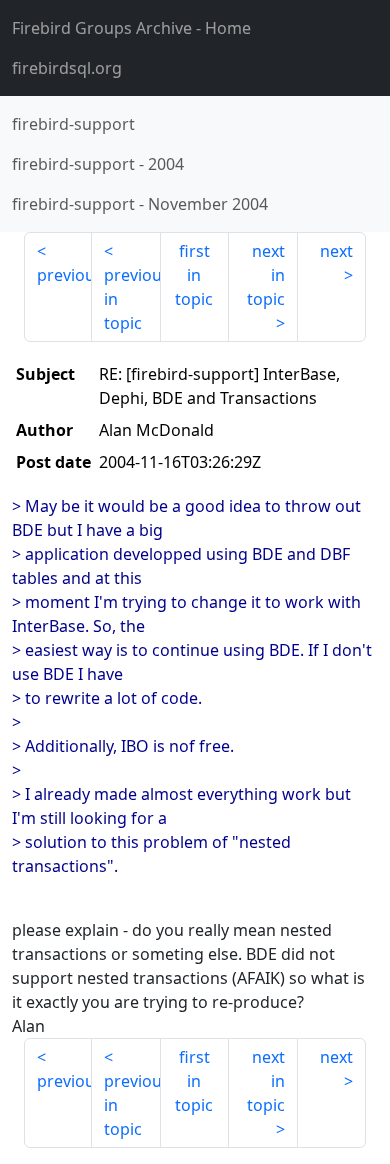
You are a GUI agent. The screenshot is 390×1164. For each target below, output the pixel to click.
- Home (131, 28)
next (336, 251)
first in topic (194, 275)
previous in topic (132, 299)
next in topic (266, 275)
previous (64, 275)
